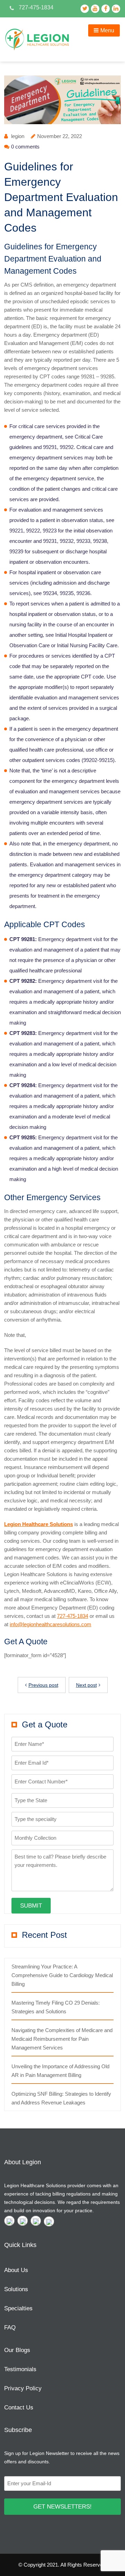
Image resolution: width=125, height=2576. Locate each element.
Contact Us (19, 2408)
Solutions (16, 2289)
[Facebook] (36, 2221)
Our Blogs (17, 2350)
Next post (86, 1685)
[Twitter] (9, 2221)
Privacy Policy (23, 2388)
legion (18, 136)
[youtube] (23, 2221)
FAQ (10, 2328)
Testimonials (20, 2369)
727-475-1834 (73, 1616)
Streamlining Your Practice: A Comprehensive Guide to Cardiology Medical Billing (62, 1975)
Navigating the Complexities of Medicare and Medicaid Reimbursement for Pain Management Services (62, 2039)
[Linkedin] (49, 2221)
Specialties (18, 2308)
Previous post (43, 1685)
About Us (16, 2270)
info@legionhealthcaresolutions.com (51, 1624)
